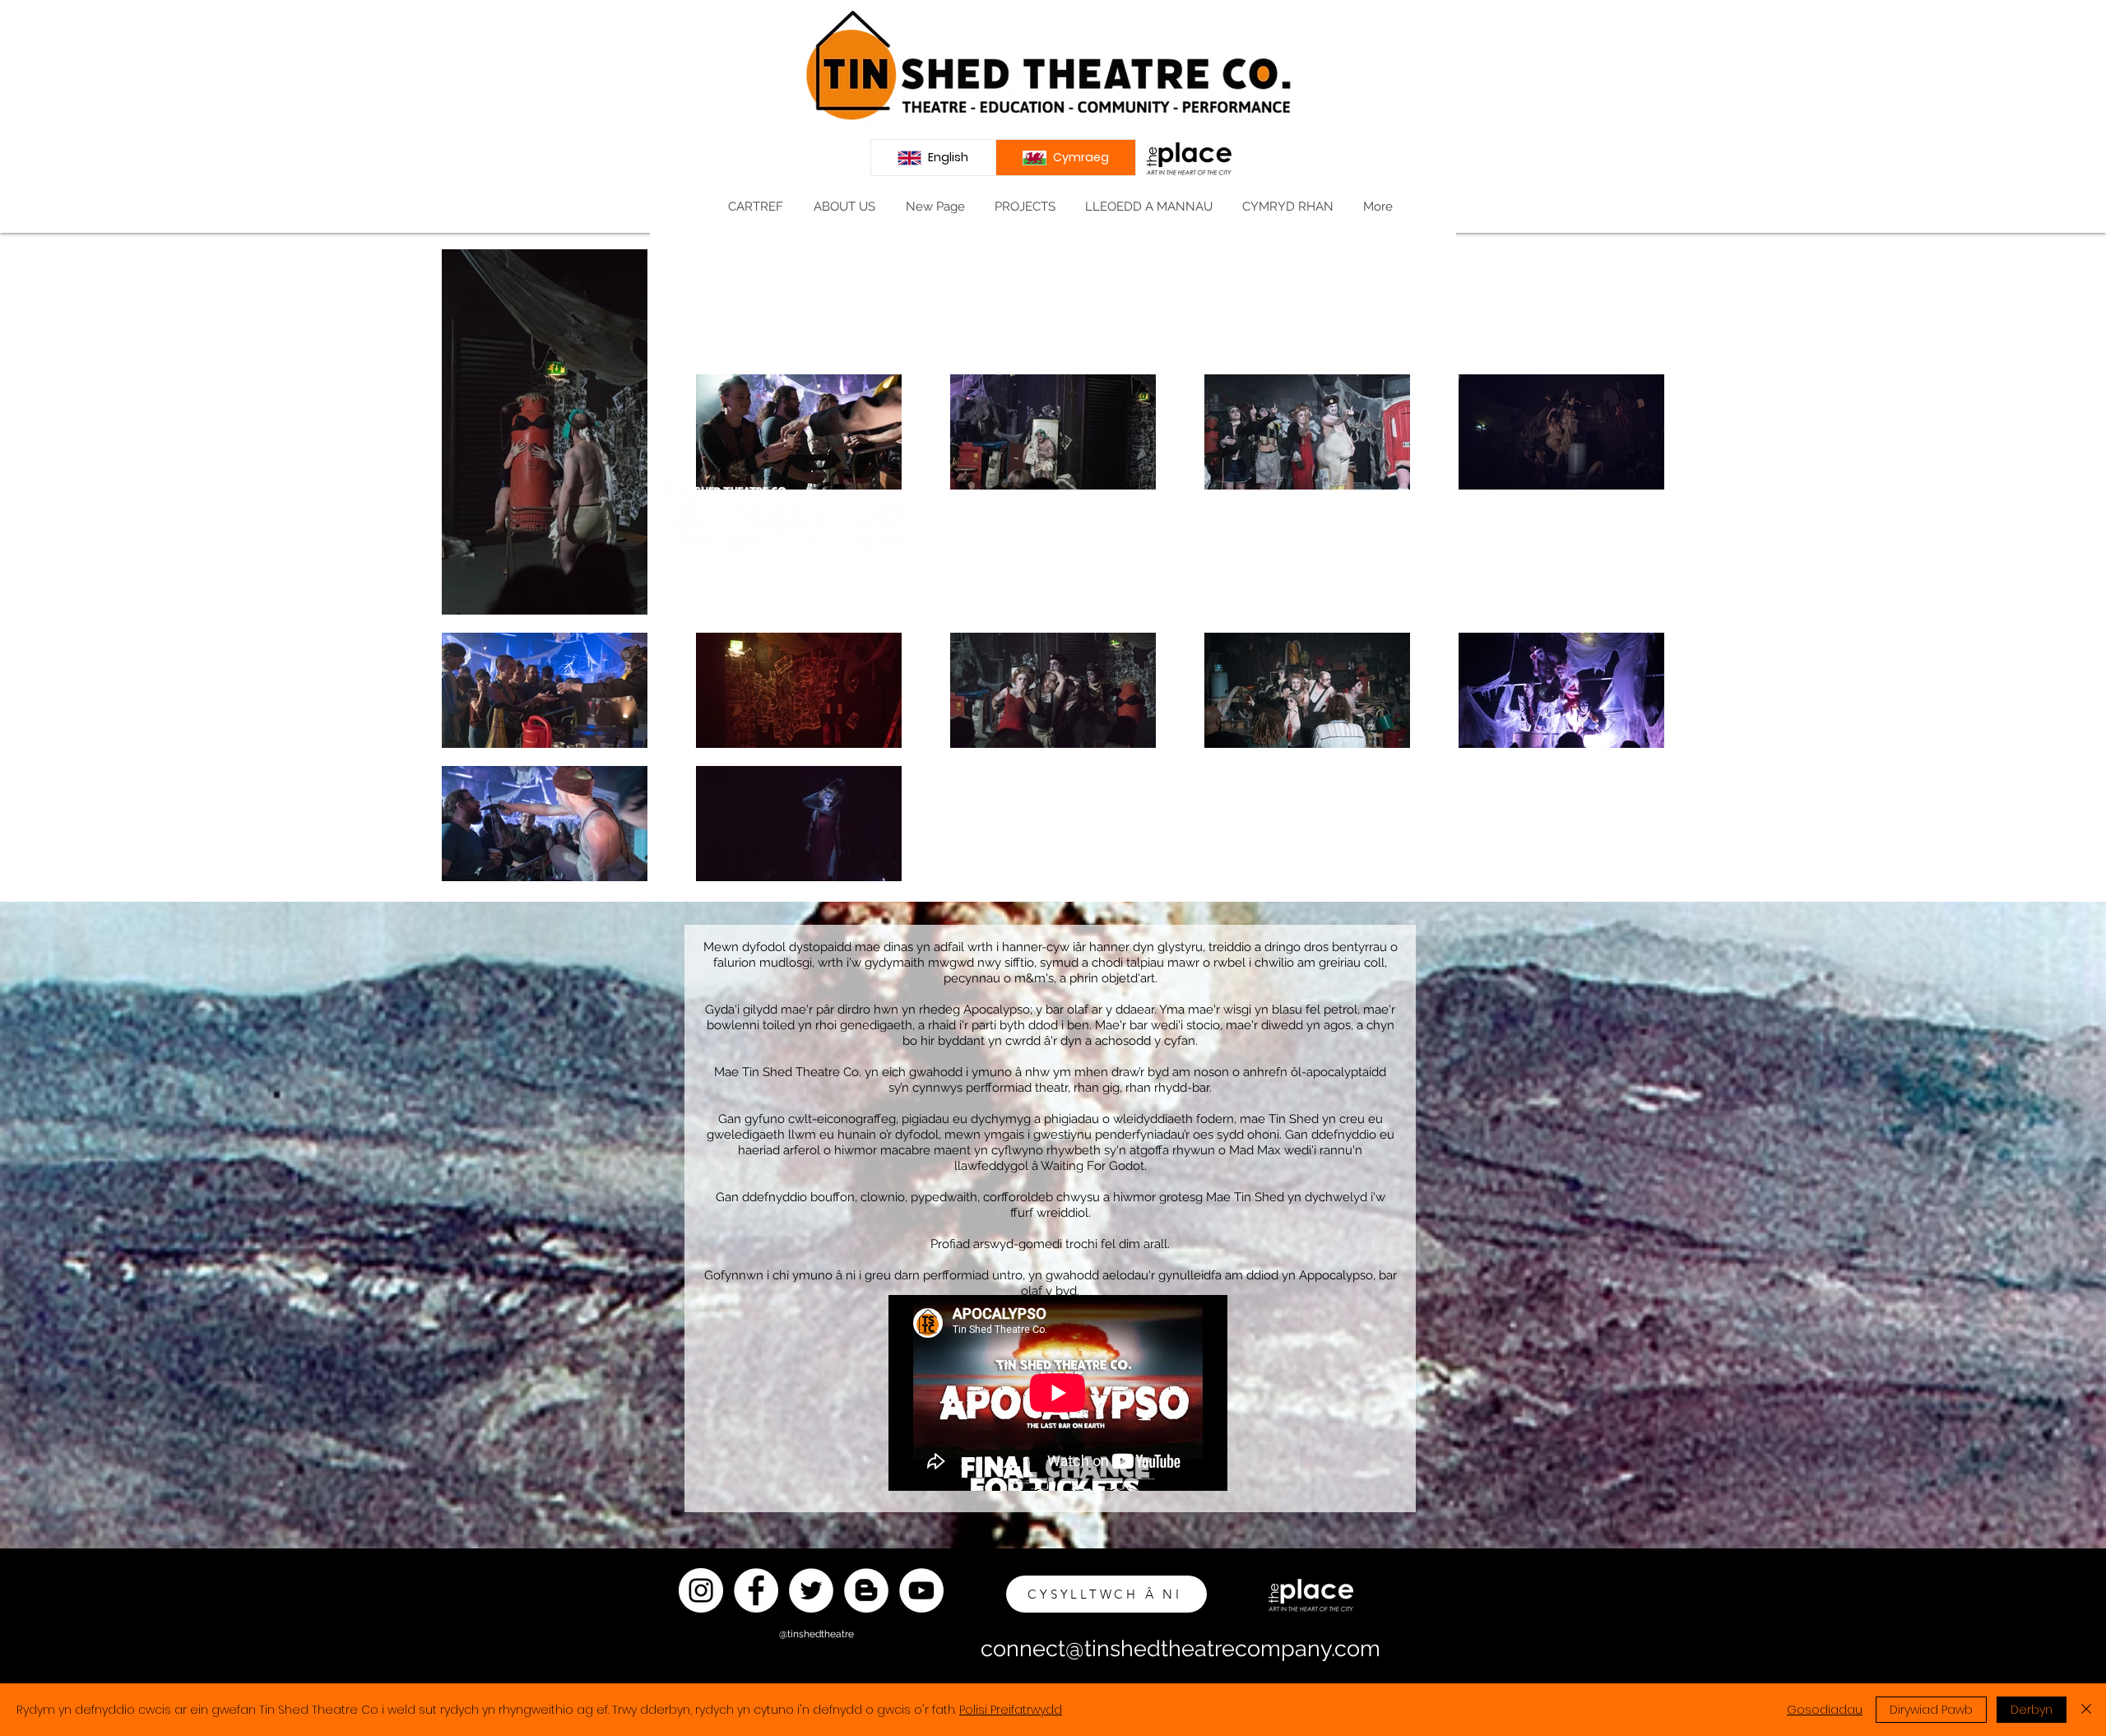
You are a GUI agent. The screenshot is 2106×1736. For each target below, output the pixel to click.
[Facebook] (756, 1590)
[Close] (2086, 1710)
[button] (844, 207)
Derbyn (2032, 1710)
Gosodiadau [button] (1825, 1710)
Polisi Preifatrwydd (1011, 1710)
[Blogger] (866, 1590)
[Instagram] (701, 1590)
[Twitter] (811, 1590)
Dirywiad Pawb (1931, 1710)
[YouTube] (921, 1590)
